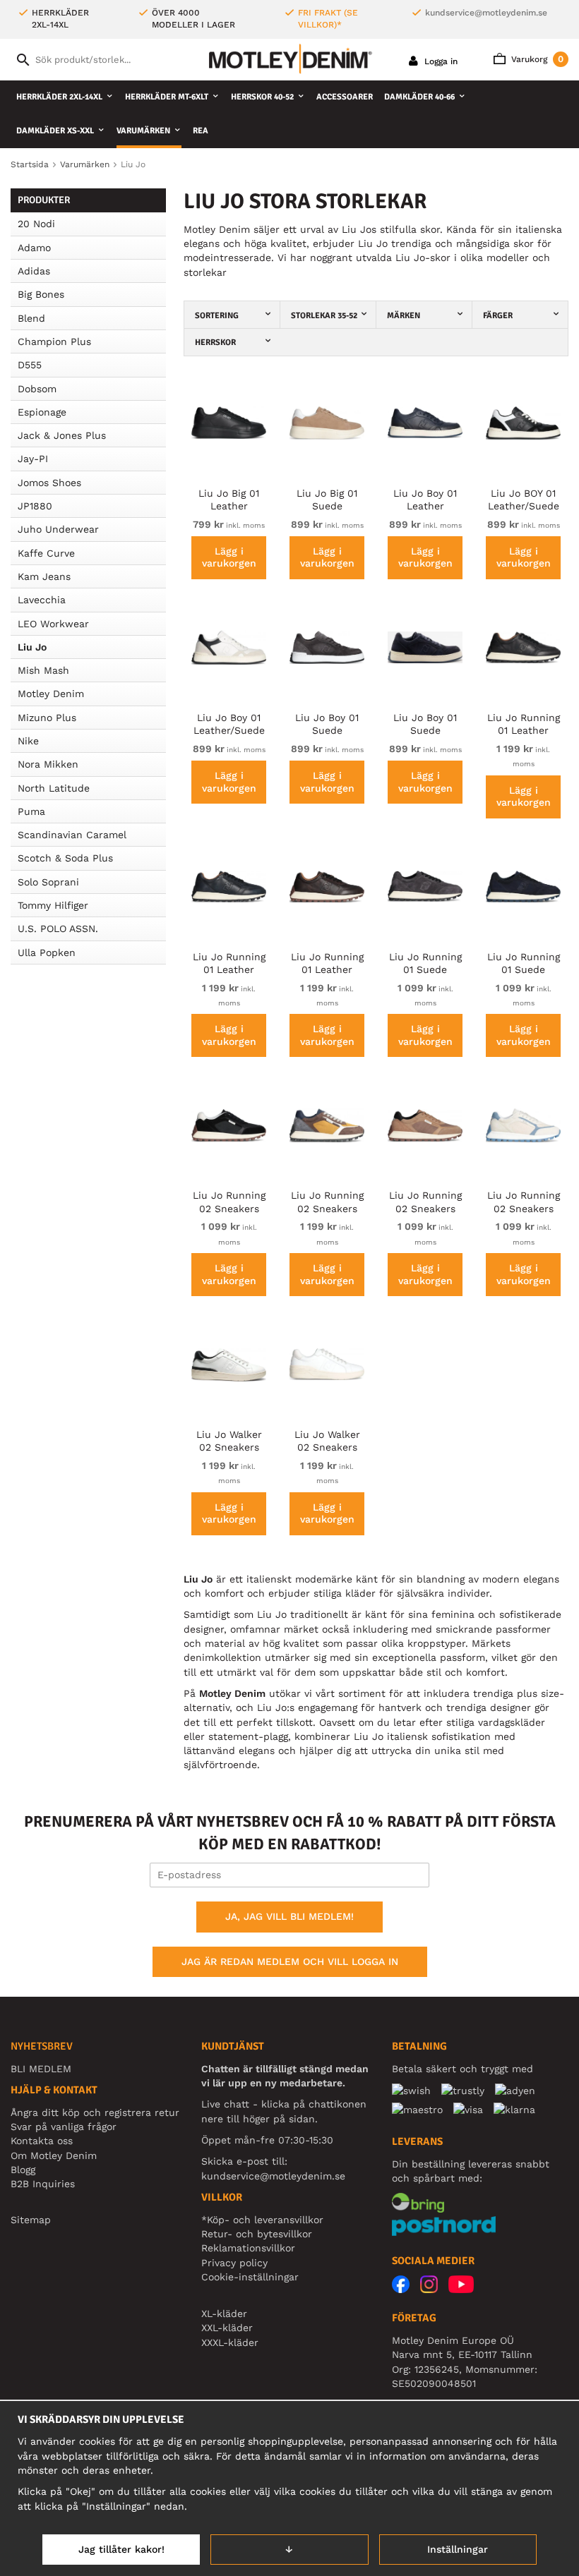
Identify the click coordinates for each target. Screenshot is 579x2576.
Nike (28, 741)
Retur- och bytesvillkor (257, 2234)
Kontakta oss (42, 2141)
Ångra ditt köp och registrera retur (95, 2112)
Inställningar (458, 2549)
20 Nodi (36, 224)
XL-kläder (224, 2314)
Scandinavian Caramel (72, 835)
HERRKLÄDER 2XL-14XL (59, 97)
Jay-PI (33, 459)
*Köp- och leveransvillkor (262, 2220)
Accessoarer (345, 97)
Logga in (440, 61)
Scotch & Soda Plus (65, 858)
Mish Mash (43, 670)
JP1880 (35, 506)
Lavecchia (42, 600)
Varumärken (143, 131)
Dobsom (37, 389)
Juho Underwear (58, 529)
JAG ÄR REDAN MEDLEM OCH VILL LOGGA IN (290, 1961)
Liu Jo (32, 647)
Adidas (34, 271)
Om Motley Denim (54, 2155)
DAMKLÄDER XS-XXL (55, 131)
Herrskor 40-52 (262, 97)
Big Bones (41, 294)
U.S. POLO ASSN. (58, 929)
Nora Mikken (48, 764)
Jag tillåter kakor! (121, 2549)
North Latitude (54, 788)
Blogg (23, 2170)
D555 (30, 365)
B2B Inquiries (43, 2184)
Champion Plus (54, 341)
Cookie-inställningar (250, 2277)
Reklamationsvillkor (248, 2248)
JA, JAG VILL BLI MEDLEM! (289, 1916)
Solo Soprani (48, 882)
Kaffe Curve (46, 553)
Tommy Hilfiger (53, 905)
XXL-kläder (227, 2328)
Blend (31, 318)
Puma (31, 811)
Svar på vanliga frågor (64, 2127)
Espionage (42, 412)
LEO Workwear (53, 624)
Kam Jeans (44, 576)
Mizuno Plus (47, 718)
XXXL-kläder (230, 2342)
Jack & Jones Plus (62, 435)
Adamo (34, 248)
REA (201, 131)
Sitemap (31, 2220)
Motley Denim (51, 694)
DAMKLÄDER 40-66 (419, 97)
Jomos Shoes (49, 483)
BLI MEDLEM (41, 2069)
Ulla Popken (47, 953)
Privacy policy (234, 2263)
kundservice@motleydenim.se (486, 13)
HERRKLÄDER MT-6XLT (167, 97)
